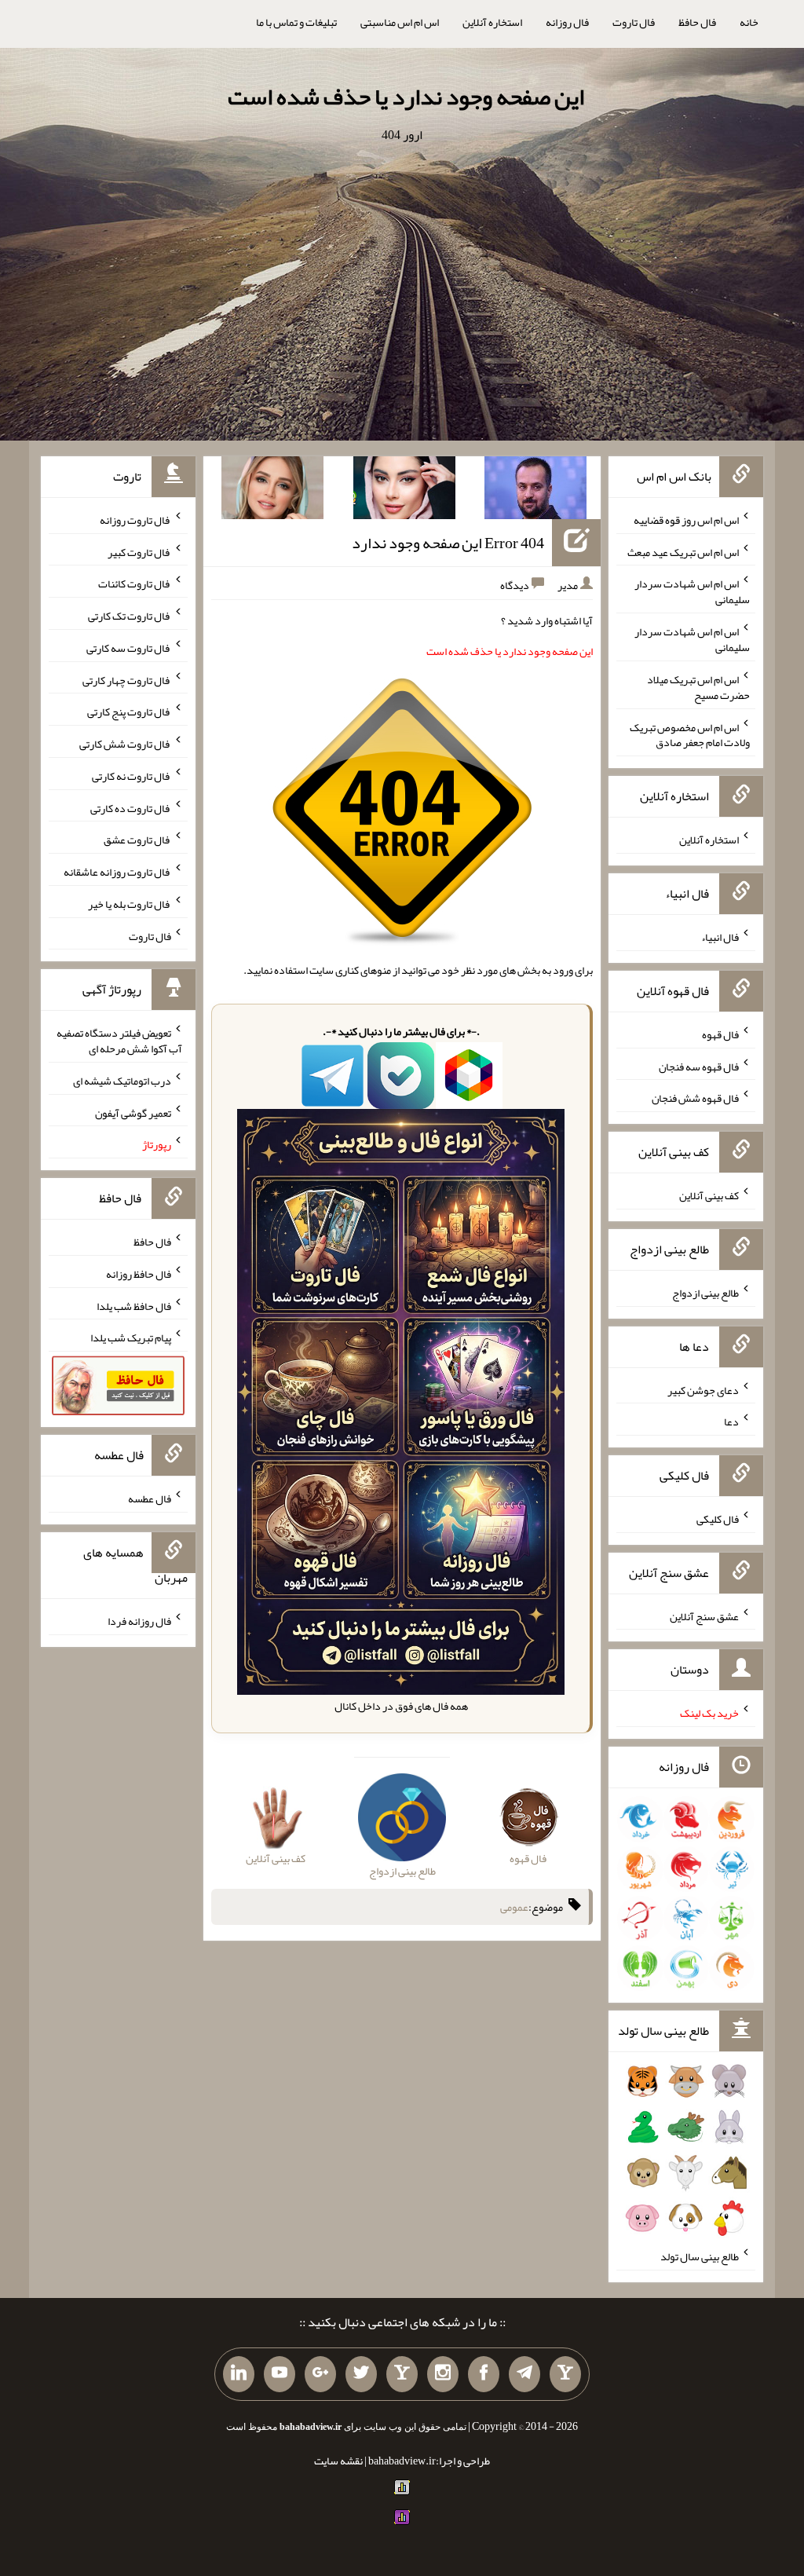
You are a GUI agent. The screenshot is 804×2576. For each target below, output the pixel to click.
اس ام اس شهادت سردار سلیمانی (692, 591)
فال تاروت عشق (137, 840)
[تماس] (402, 2374)
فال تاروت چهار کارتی (127, 679)
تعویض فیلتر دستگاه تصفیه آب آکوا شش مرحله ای (119, 1041)
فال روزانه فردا (139, 1621)
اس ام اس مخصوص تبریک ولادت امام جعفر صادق (690, 734)
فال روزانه (567, 22)
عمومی (514, 1907)
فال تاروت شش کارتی (125, 744)
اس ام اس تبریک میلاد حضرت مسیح (698, 687)
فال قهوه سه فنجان (699, 1066)
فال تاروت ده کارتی (131, 807)
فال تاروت (634, 22)
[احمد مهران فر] (535, 491)
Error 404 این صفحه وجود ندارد (448, 543)
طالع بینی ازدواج (705, 1293)
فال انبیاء (720, 937)
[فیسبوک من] (484, 2374)
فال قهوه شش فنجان (695, 1098)
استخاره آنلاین (492, 22)
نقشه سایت (338, 2461)
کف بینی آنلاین (709, 1195)
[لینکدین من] (239, 2374)
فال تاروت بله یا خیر (130, 904)
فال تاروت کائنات (135, 584)
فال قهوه (720, 1034)
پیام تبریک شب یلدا (131, 1337)
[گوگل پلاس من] (320, 2374)
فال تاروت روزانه (135, 520)
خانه (749, 22)
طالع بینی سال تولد (700, 2256)
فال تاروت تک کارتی (130, 616)
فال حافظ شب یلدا (134, 1305)
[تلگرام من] (524, 2374)
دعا (731, 1422)
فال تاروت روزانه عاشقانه (117, 872)
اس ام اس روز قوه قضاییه (686, 520)
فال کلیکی (718, 1519)
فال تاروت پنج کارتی (129, 712)
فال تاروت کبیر (139, 551)
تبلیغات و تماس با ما (296, 22)
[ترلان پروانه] (404, 491)
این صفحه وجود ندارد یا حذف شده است (406, 97)
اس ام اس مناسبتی (400, 22)
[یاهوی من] (565, 2374)
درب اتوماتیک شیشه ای (122, 1081)
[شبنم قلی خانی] (272, 491)
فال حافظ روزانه (139, 1274)
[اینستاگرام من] (443, 2374)
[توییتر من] (361, 2374)
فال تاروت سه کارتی (129, 648)
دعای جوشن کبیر (703, 1389)
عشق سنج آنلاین (704, 1615)
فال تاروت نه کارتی (132, 776)
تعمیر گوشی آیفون (133, 1112)
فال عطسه (150, 1498)
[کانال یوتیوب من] (280, 2374)
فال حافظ (697, 22)
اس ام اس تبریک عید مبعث (683, 551)
